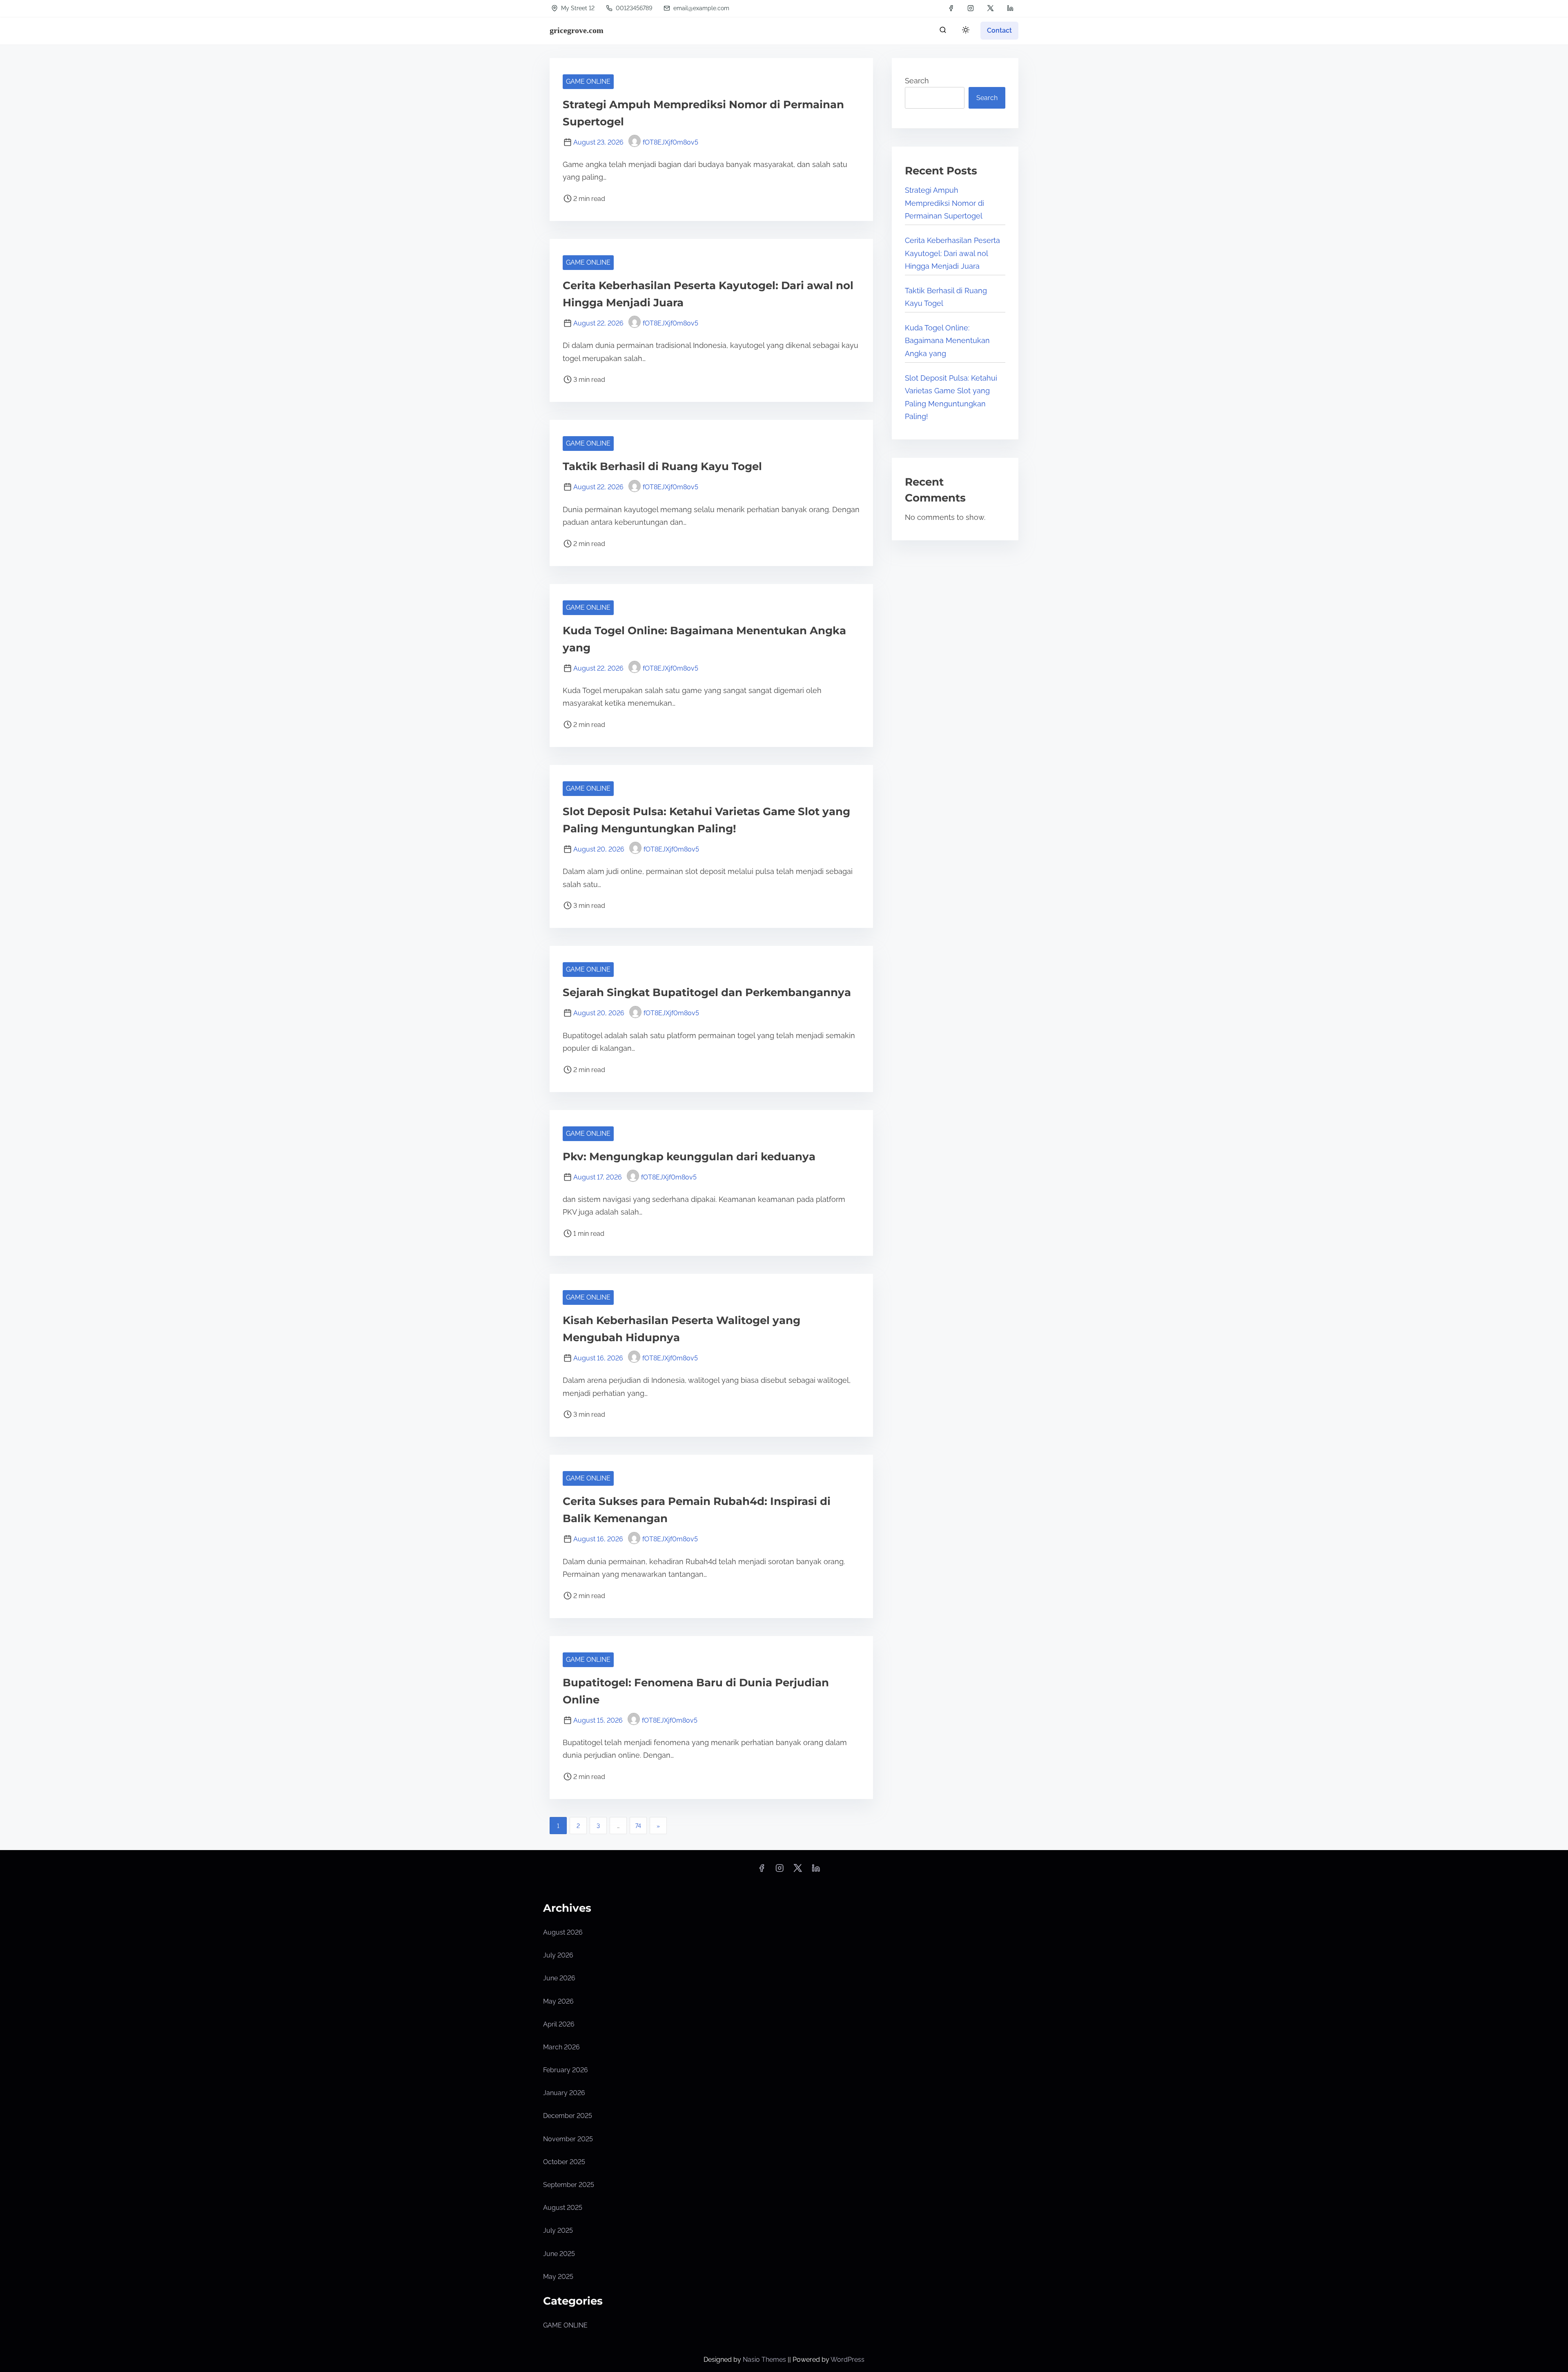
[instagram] (971, 8)
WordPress (847, 2360)
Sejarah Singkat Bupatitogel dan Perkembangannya (707, 992)
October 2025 (564, 2162)
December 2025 (568, 2116)
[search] (943, 32)
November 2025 (568, 2139)
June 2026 (559, 1978)
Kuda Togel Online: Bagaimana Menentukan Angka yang (947, 341)
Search (917, 81)
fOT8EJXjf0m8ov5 (670, 142)
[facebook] (951, 8)
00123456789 (633, 8)
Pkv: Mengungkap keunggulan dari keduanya (689, 1157)
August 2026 (563, 1932)
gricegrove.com (577, 30)
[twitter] (990, 8)
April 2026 (559, 2024)
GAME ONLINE (588, 81)
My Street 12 (577, 8)
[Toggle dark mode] (964, 31)
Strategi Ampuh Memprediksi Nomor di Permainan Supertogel (944, 203)
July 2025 (558, 2230)
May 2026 (558, 2001)
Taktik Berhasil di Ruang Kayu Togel (662, 466)
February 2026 (566, 2070)
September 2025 (569, 2185)
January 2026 (564, 2093)
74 (638, 1826)
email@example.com (701, 8)
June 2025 (559, 2254)
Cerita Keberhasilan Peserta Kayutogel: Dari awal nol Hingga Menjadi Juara (952, 253)
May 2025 (558, 2277)
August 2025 (563, 2208)
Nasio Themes (765, 2360)
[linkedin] (1010, 8)
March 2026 (561, 2047)
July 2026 (558, 1955)
